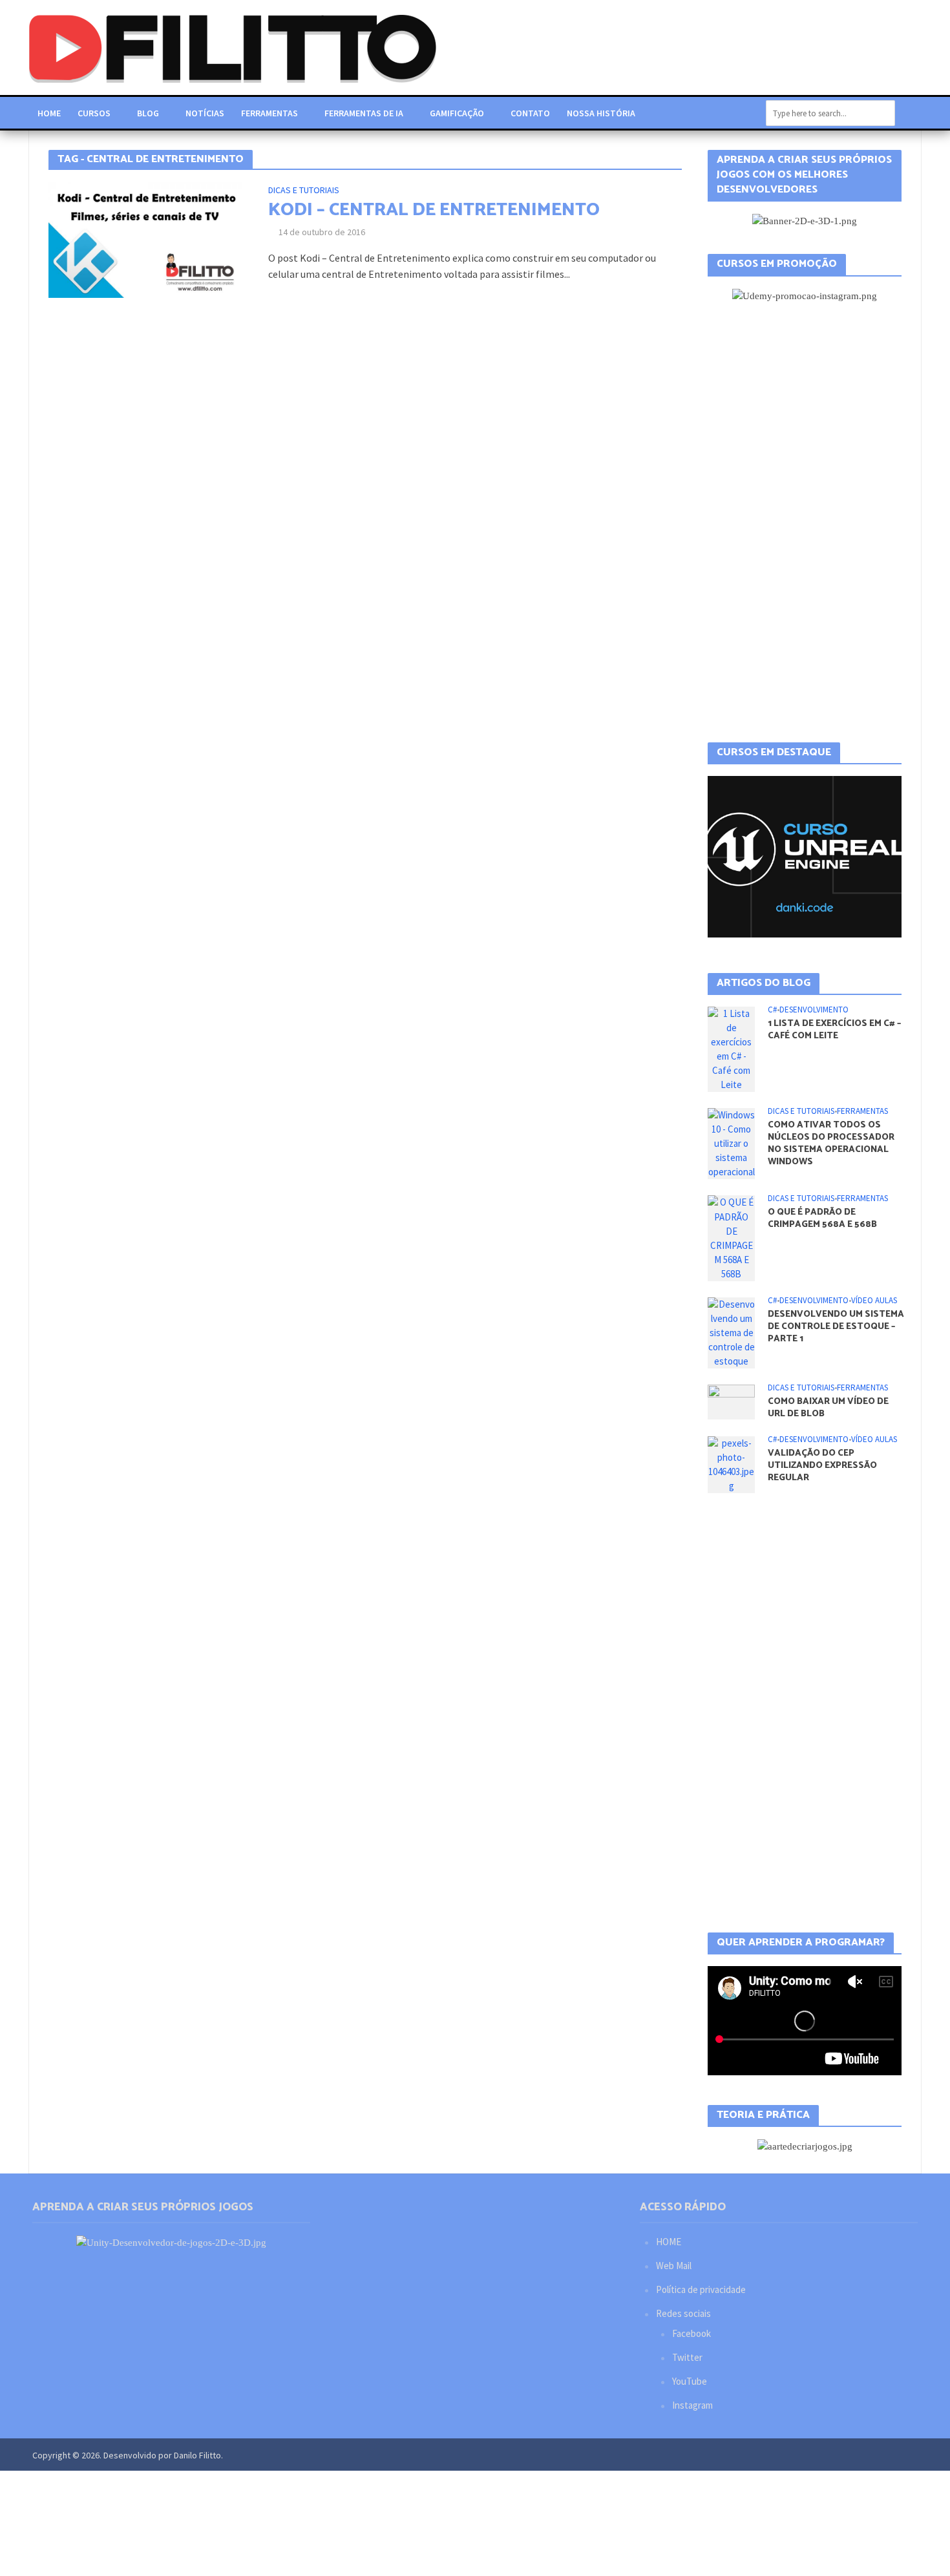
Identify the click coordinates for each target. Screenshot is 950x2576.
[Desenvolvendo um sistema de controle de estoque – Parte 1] (731, 1332)
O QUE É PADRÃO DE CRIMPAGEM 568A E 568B (822, 1219)
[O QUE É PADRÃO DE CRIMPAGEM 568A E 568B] (731, 1237)
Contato (530, 113)
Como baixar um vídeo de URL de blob (828, 1408)
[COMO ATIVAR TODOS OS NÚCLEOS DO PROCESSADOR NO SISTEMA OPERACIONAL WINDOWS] (731, 1143)
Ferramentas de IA (364, 113)
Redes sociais (683, 2313)
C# (772, 1010)
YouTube (690, 2381)
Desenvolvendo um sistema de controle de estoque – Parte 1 (836, 1327)
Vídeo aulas (874, 1301)
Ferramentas (269, 113)
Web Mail (674, 2266)
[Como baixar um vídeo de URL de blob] (731, 1401)
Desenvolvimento (814, 1010)
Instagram (692, 2405)
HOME (669, 2242)
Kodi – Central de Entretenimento (434, 210)
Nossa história (601, 113)
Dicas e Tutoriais (304, 191)
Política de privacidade (701, 2289)
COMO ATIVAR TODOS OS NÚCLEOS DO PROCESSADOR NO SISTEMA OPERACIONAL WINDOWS (831, 1144)
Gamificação (457, 113)
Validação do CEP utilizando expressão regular (822, 1466)
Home (49, 113)
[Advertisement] (805, 523)
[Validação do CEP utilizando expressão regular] (731, 1464)
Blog (148, 113)
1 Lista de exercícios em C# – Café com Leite (834, 1030)
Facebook (691, 2333)
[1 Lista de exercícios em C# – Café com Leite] (731, 1048)
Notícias (205, 113)
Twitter (687, 2357)
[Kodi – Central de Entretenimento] (145, 238)
